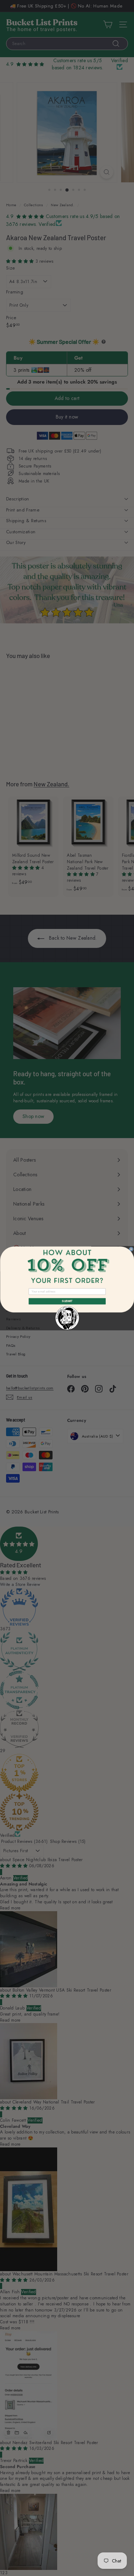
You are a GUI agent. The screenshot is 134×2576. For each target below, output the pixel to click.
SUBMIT (67, 1301)
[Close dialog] (131, 1249)
